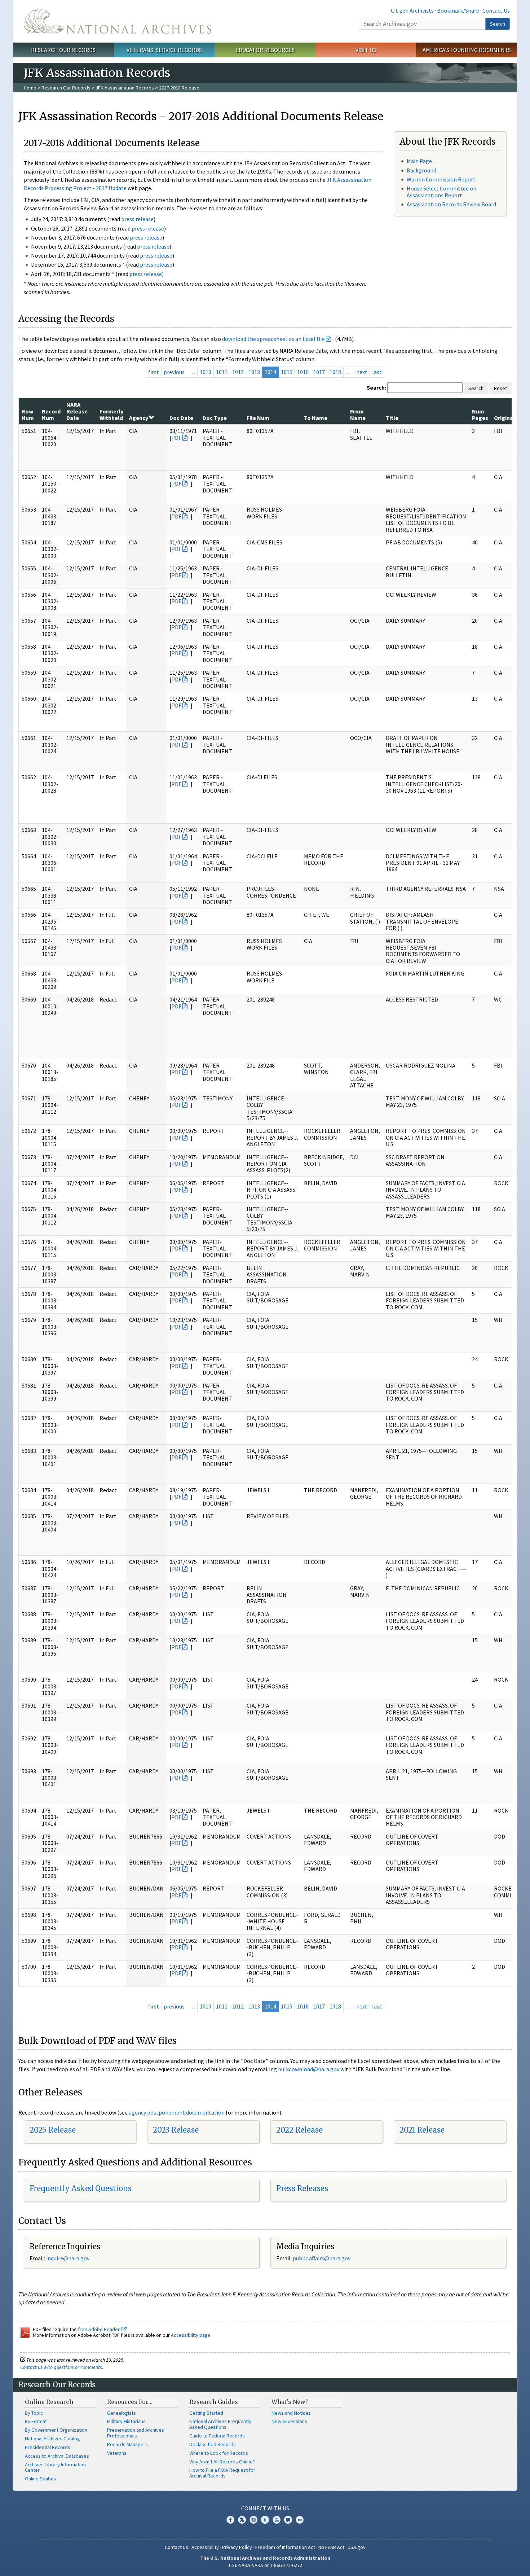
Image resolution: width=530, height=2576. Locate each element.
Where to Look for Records (219, 2453)
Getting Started (206, 2413)
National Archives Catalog (52, 2439)
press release (137, 219)
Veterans (117, 2453)
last (377, 372)
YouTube (277, 2520)
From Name (358, 415)
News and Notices (291, 2413)
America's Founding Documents (467, 50)
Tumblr (265, 2520)
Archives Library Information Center (55, 2467)
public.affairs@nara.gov (322, 2258)
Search (498, 24)
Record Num (51, 415)
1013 (254, 372)
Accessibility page (191, 2335)
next (362, 372)
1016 (303, 372)
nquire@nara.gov (69, 2258)
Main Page (419, 161)
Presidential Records (48, 2447)
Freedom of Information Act (285, 2547)
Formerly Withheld (111, 415)
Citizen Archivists (412, 10)
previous (174, 372)
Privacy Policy (237, 2547)
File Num (258, 418)
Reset (500, 388)
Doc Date (181, 418)
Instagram (253, 2520)
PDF (176, 438)
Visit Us (366, 50)
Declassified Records (213, 2444)
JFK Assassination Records (125, 88)
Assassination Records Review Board (451, 204)
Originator (508, 418)
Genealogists (122, 2413)
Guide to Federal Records (217, 2436)
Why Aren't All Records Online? (222, 2462)
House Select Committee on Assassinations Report (441, 192)
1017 (319, 372)
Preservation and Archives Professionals (136, 2433)
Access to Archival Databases (57, 2456)
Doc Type (215, 418)
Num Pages (480, 415)
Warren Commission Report (441, 179)
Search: (376, 387)
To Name (316, 418)
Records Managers (127, 2444)
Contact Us (496, 10)
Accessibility (205, 2547)
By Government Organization (56, 2430)
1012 (238, 372)
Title (392, 418)
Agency (139, 418)
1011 (222, 372)
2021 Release (422, 2130)
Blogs (288, 2520)
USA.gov (357, 2547)
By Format (36, 2421)
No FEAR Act (331, 2547)
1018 (335, 372)
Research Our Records (63, 50)
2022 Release (299, 2130)
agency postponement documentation (177, 2112)
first (154, 372)
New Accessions (289, 2421)
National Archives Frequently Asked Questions (220, 2424)
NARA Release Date (77, 411)
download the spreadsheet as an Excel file (273, 339)
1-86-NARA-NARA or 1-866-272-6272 (265, 2565)
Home (30, 88)
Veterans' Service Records (164, 50)
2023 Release (176, 2130)
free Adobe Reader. (100, 2329)
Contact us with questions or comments (61, 2367)
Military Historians (126, 2421)
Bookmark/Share (458, 10)
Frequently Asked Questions (81, 2188)
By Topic (34, 2413)
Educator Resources (265, 50)
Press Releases (302, 2188)
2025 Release (53, 2130)
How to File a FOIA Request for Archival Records (222, 2473)
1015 (287, 372)
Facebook (230, 2520)
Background (421, 170)
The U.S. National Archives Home (118, 21)
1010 (206, 372)
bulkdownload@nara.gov (309, 2069)
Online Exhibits (41, 2479)
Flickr (300, 2520)
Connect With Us (265, 2508)
